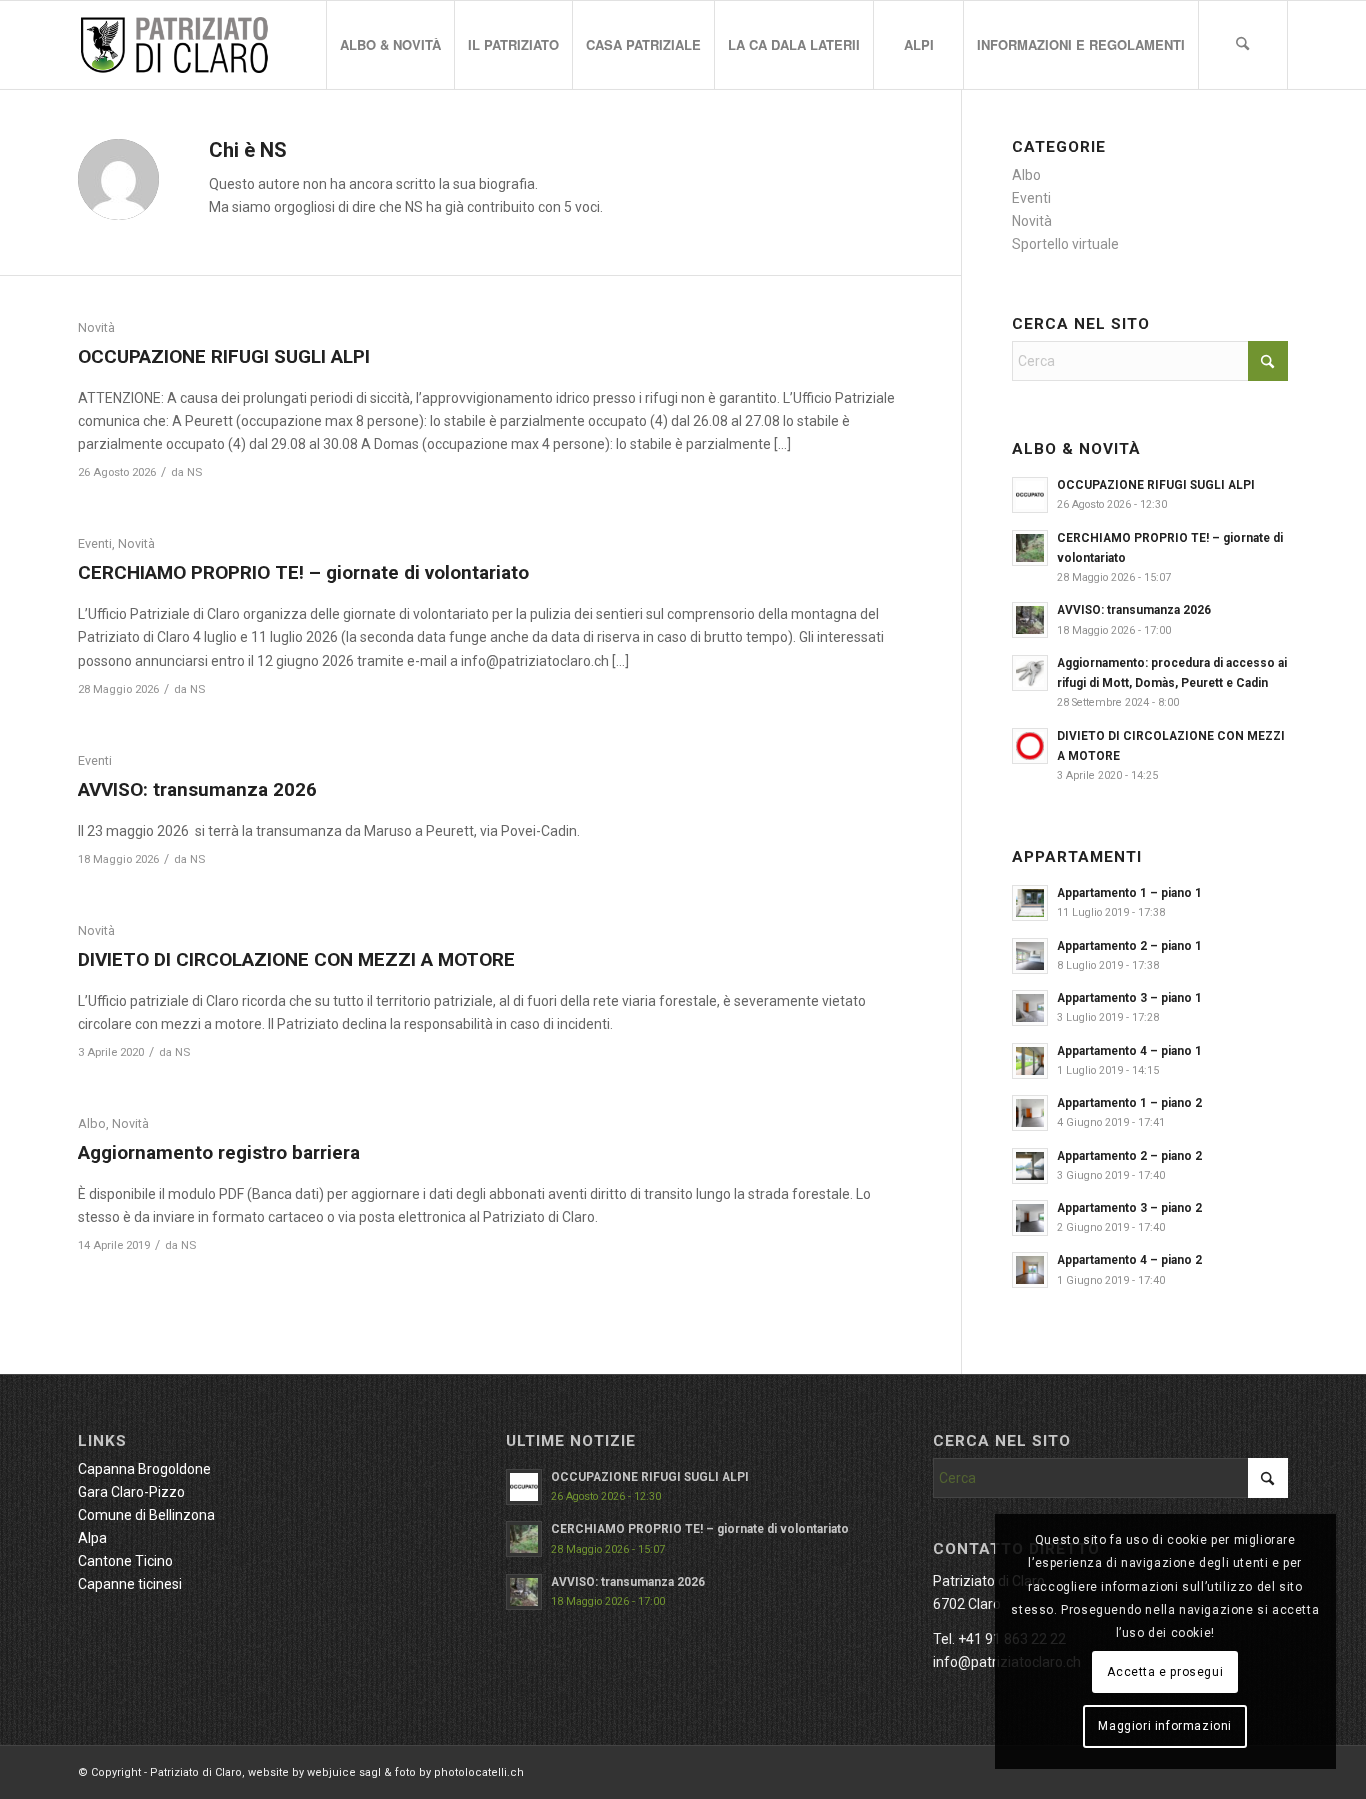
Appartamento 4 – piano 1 (1129, 1051)
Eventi (95, 543)
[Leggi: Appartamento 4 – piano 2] (1030, 1270)
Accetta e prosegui (1165, 1672)
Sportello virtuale (1065, 244)
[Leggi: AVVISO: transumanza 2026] (1030, 620)
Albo (92, 1123)
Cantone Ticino (125, 1561)
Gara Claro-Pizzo (131, 1492)
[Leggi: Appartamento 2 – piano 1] (1030, 956)
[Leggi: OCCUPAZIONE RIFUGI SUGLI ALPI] (1030, 495)
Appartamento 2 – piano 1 (1129, 946)
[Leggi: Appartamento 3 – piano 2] (1030, 1218)
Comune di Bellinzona (146, 1515)
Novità (96, 327)
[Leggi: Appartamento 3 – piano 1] (1030, 1008)
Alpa (92, 1538)
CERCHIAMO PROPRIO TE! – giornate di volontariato (303, 572)
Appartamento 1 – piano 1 (1129, 893)
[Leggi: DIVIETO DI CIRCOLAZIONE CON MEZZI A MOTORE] (1030, 746)
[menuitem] (390, 45)
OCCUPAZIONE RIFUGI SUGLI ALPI (224, 356)
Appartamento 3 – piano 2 (1129, 1208)
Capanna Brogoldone (144, 1469)
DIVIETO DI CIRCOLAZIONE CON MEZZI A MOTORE (296, 959)
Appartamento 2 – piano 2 (1129, 1156)
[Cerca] (1243, 45)
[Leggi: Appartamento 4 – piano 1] (1030, 1061)
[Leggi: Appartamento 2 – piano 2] (1030, 1166)
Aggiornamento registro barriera (219, 1152)
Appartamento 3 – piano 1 (1129, 998)
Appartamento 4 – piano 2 (1129, 1260)
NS (194, 472)
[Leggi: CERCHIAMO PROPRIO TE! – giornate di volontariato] (1030, 548)
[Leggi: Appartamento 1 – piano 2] (1030, 1113)
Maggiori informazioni (1165, 1726)
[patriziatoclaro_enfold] (174, 45)
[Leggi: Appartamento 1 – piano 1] (1030, 903)
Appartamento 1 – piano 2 (1129, 1103)
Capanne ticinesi (130, 1584)
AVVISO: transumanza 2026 (197, 789)
